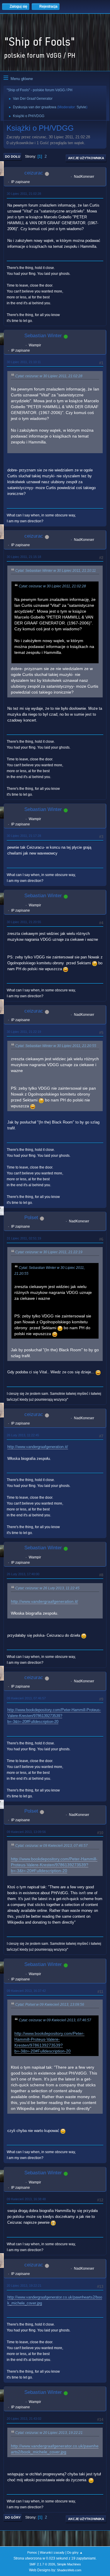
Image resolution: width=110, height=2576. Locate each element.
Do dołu (13, 157)
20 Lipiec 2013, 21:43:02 (24, 2419)
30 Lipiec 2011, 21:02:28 (24, 194)
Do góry (13, 2517)
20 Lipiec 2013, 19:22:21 (24, 2286)
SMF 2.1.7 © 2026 (42, 2564)
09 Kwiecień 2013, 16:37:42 (26, 1991)
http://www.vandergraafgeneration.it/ (38, 1447)
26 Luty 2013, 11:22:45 (23, 1435)
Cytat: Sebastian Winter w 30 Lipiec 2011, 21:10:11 (56, 571)
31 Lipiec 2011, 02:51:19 (24, 1238)
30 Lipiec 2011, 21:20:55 (24, 922)
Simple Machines (69, 2564)
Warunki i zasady (52, 2552)
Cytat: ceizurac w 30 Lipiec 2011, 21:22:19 (49, 1252)
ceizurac (34, 173)
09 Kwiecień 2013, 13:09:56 (26, 1832)
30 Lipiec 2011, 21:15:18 (24, 557)
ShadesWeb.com (69, 2570)
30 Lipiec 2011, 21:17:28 (24, 836)
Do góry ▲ (75, 2552)
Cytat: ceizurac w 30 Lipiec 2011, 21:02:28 (49, 376)
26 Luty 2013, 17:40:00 (23, 1574)
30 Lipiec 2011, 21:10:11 (24, 362)
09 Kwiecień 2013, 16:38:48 (26, 2199)
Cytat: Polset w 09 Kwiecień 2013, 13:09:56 (50, 2005)
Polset (31, 1218)
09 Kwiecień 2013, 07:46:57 (26, 1698)
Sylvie (81, 107)
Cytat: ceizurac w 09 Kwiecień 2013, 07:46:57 (51, 1846)
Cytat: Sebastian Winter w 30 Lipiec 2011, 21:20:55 (56, 1046)
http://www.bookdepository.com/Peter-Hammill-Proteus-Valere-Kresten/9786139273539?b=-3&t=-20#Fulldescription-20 (54, 1716)
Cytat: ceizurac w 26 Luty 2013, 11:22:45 (47, 1588)
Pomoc (32, 2552)
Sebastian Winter (43, 336)
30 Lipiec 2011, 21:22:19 (24, 1032)
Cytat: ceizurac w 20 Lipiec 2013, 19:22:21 (49, 2433)
